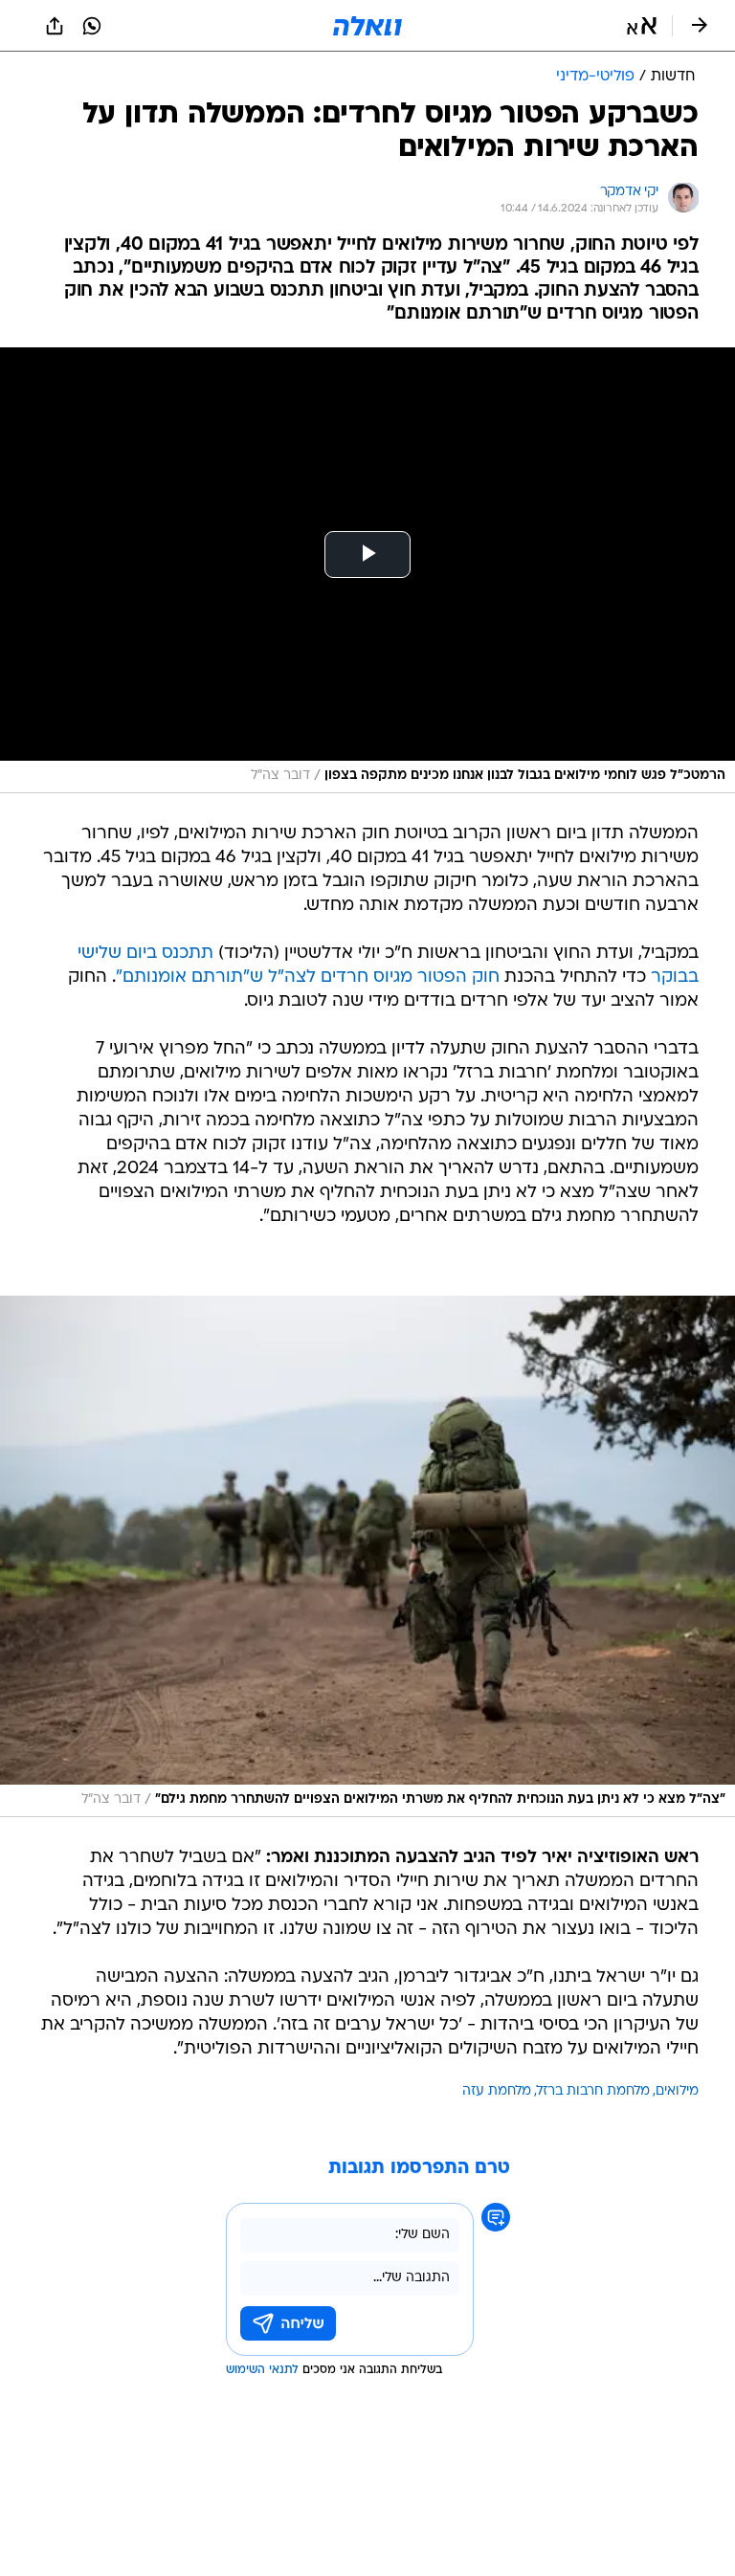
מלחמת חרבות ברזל (593, 2091)
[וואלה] (367, 26)
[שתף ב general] (55, 26)
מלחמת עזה (497, 2091)
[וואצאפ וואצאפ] (92, 26)
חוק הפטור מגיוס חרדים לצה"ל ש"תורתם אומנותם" (308, 977)
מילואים (677, 2091)
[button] (642, 26)
